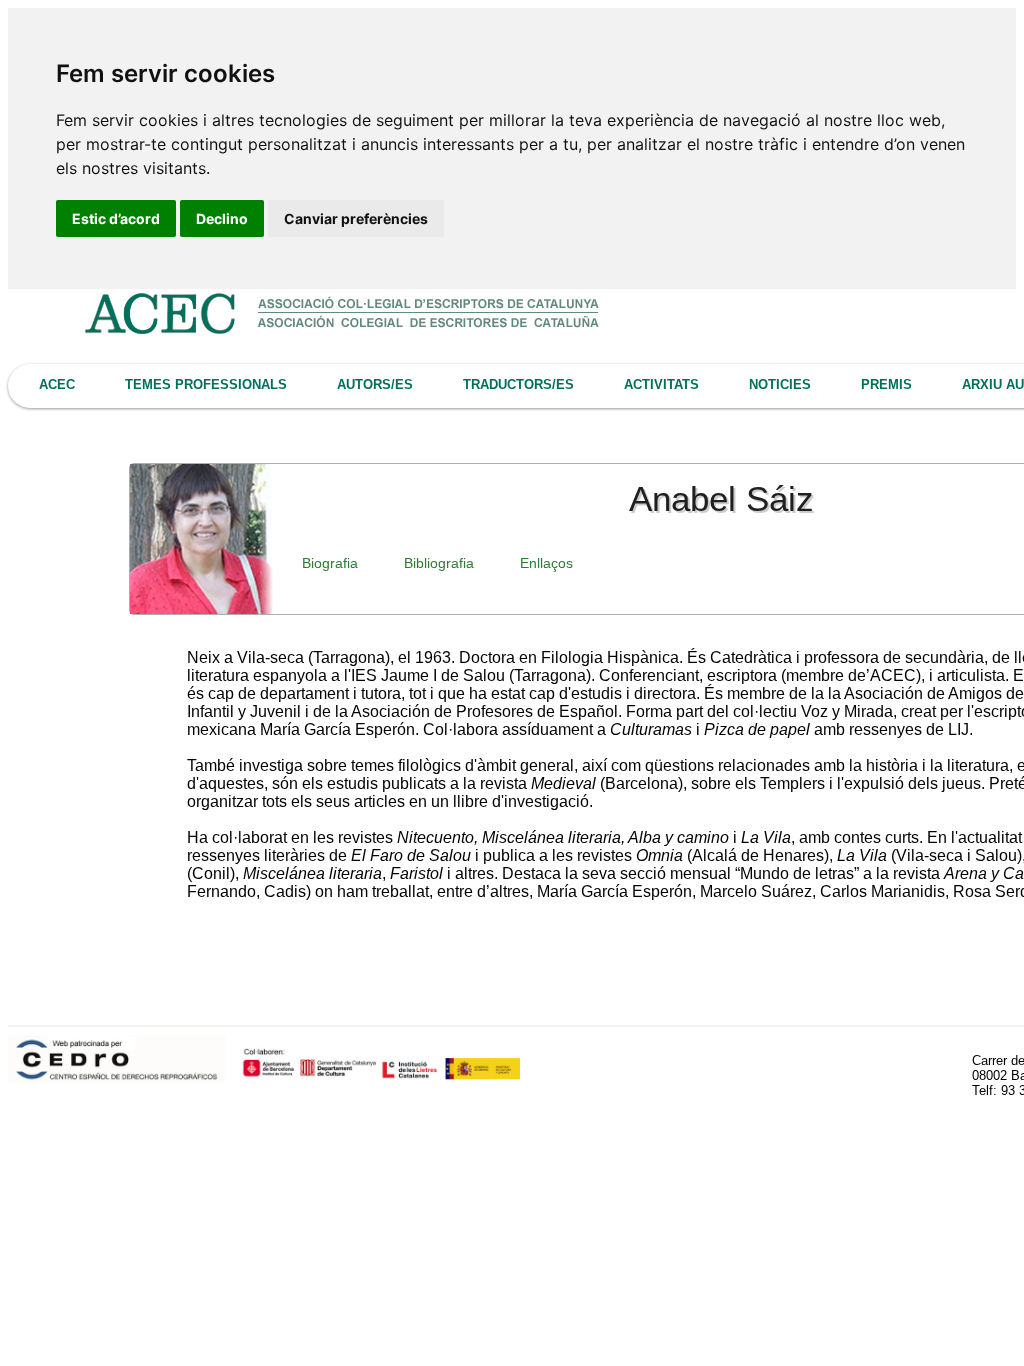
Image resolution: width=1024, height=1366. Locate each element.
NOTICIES (780, 384)
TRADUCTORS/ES (518, 384)
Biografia (330, 563)
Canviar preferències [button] (356, 218)
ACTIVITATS (661, 384)
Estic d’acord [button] (116, 218)
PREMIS (886, 384)
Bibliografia (439, 563)
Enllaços (546, 563)
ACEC (57, 384)
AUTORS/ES (375, 384)
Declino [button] (222, 218)
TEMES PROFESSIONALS (206, 384)
